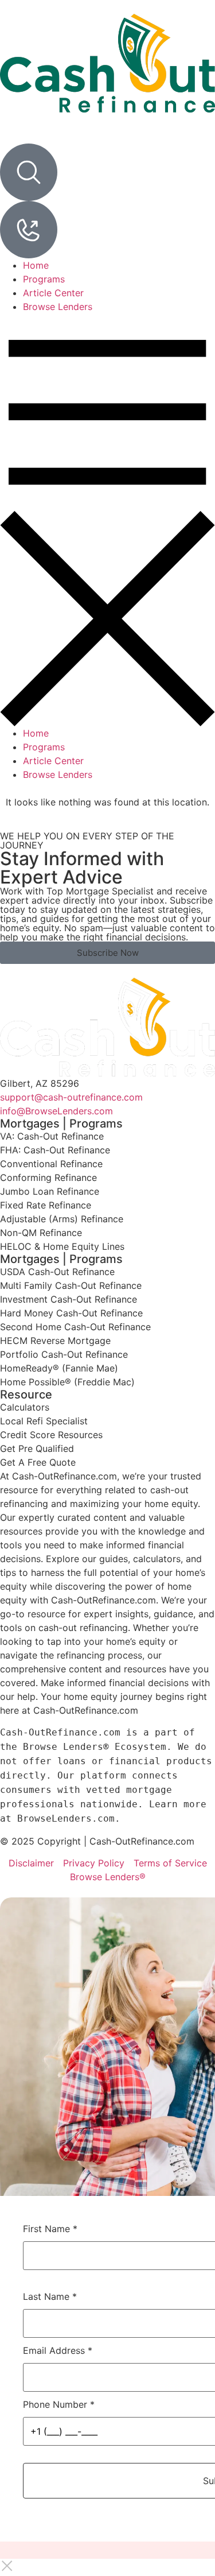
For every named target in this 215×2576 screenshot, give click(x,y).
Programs (44, 279)
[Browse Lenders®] (29, 230)
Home (36, 265)
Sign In (35, 135)
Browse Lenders (58, 307)
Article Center (53, 293)
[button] (107, 520)
